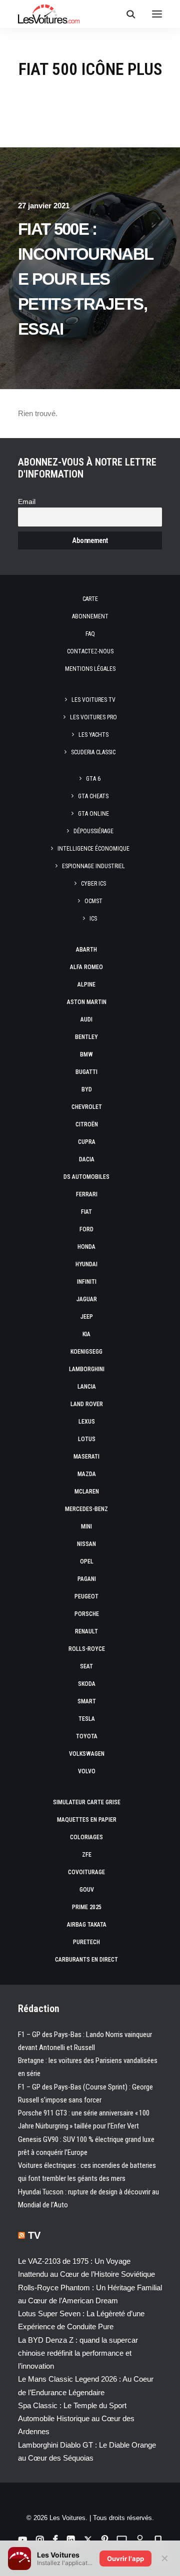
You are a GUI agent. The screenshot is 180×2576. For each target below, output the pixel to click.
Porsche (87, 1614)
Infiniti (87, 1282)
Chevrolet (87, 1107)
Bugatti (86, 1072)
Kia (86, 1334)
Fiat (86, 1212)
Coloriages (86, 1837)
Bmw (86, 1054)
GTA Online (93, 814)
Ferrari (87, 1194)
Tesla (87, 1719)
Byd (87, 1089)
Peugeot (86, 1596)
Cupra (87, 1142)
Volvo (87, 1771)
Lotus (87, 1439)
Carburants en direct (86, 1960)
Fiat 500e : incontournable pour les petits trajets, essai (85, 279)
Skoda (87, 1684)
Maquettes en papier (87, 1820)
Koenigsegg (86, 1352)
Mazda (87, 1474)
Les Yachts (93, 735)
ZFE (87, 1855)
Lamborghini (87, 1369)
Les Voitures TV (93, 700)
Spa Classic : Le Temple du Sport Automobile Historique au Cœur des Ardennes (76, 2419)
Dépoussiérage (93, 831)
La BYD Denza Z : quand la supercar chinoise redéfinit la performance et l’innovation (78, 2353)
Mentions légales (90, 669)
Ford (86, 1229)
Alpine (86, 985)
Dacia (87, 1159)
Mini (86, 1527)
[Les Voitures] (49, 14)
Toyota (87, 1736)
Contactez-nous (90, 651)
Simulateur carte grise (87, 1802)
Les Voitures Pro (93, 717)
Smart (87, 1701)
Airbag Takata (87, 1925)
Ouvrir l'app (125, 2559)
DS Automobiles (86, 1177)
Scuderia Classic (93, 752)
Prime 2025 (87, 1907)
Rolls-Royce (87, 1649)
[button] (157, 14)
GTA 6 (93, 779)
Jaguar (87, 1299)
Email (27, 502)
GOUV (87, 1890)
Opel (87, 1561)
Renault (86, 1631)
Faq (90, 634)
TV (34, 2235)
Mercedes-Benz (86, 1509)
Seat (86, 1666)
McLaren (87, 1492)
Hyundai (86, 1264)
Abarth (86, 950)
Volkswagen (87, 1754)
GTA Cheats (93, 796)
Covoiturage (86, 1872)
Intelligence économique (93, 849)
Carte (90, 599)
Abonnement (90, 616)
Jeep (87, 1317)
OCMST (93, 901)
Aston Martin (87, 1002)
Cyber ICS (93, 884)
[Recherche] (126, 14)
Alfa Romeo (86, 967)
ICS (93, 919)
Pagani (87, 1579)
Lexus (87, 1422)
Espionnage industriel (93, 866)
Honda (86, 1247)
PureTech (86, 1942)
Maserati (86, 1457)
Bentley (86, 1037)
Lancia (87, 1387)
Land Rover (87, 1404)
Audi (86, 1020)
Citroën (87, 1124)
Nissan (86, 1544)
